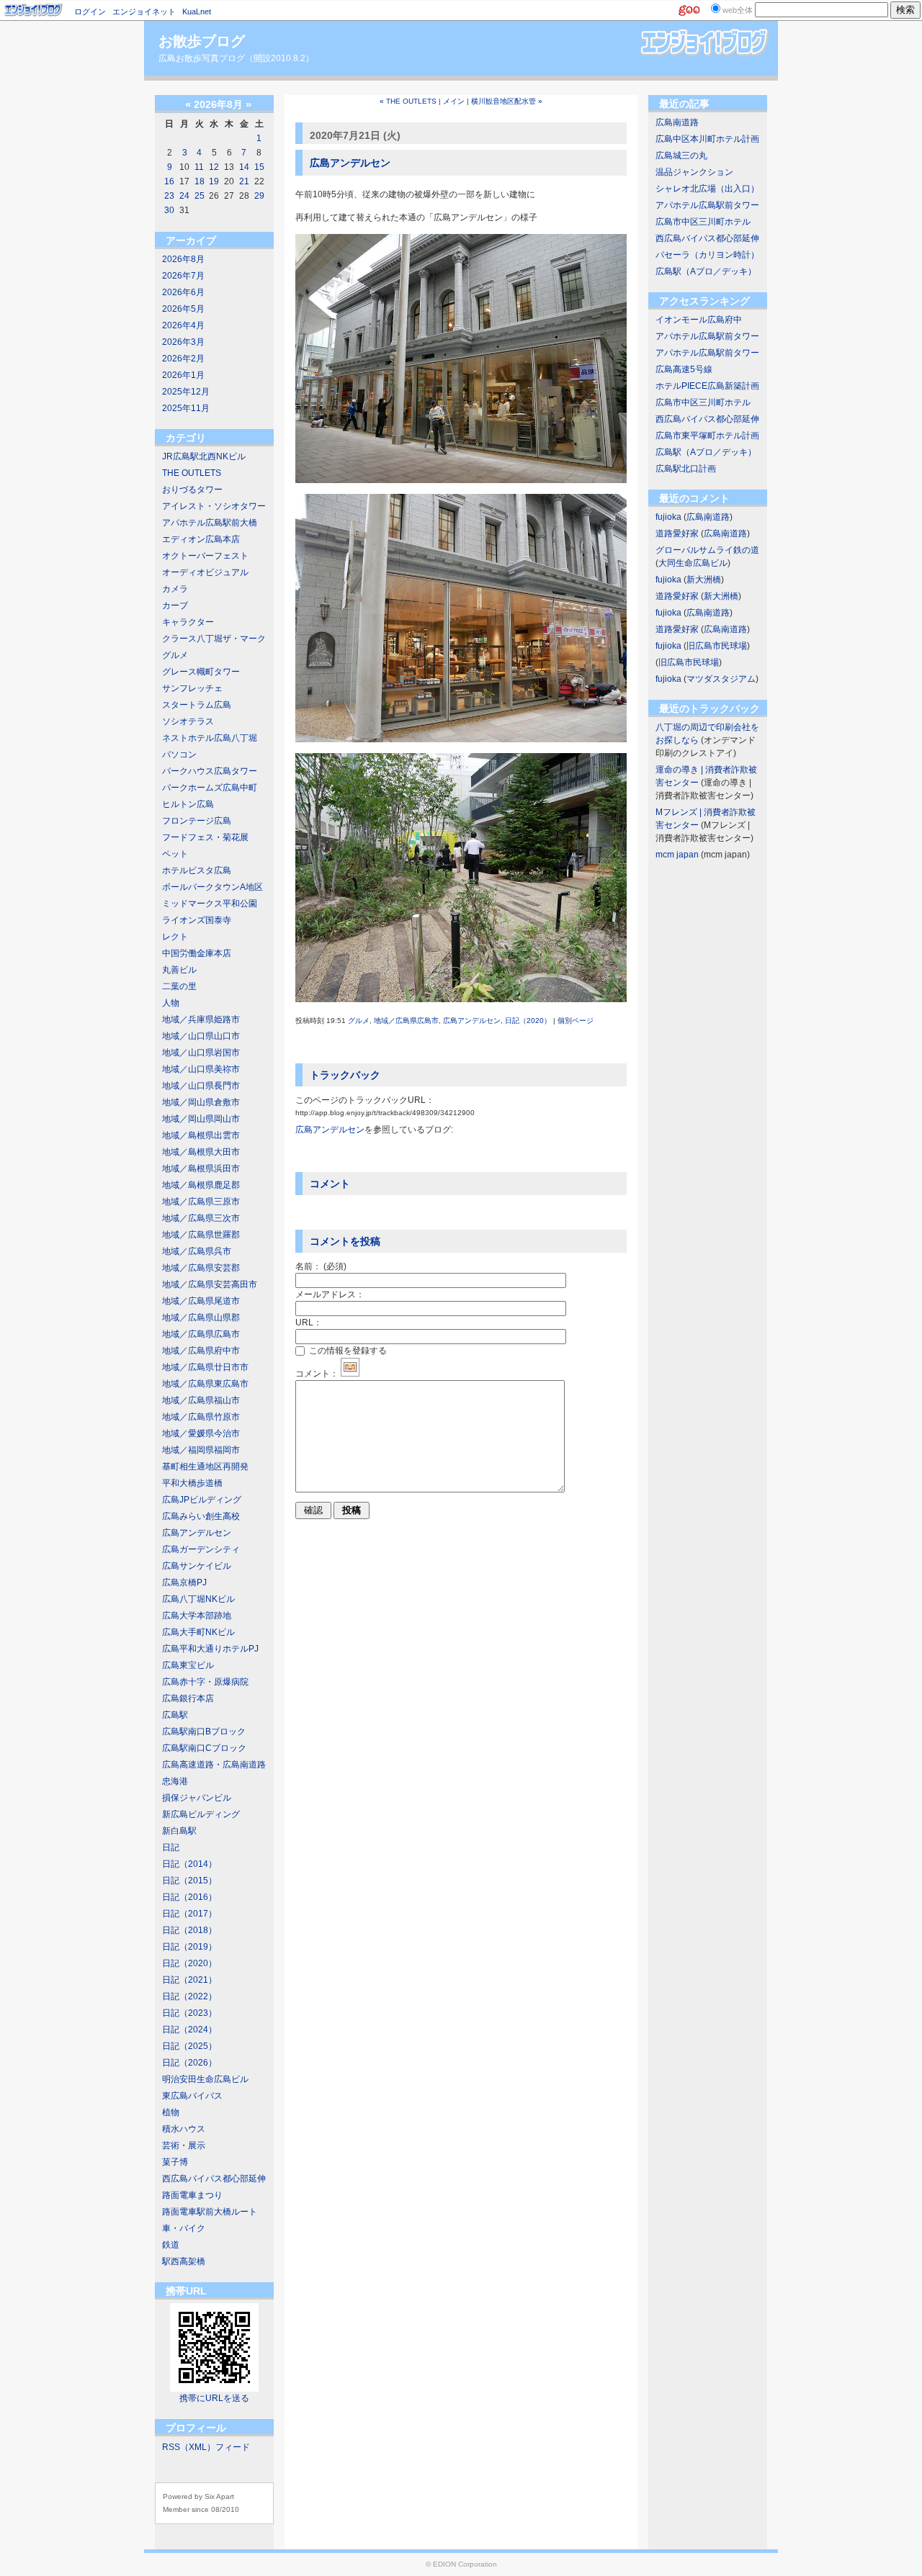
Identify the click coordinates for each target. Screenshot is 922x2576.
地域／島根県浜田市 (201, 1168)
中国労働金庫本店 (197, 953)
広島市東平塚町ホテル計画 (707, 436)
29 (259, 196)
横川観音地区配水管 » (507, 101)
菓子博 (175, 2162)
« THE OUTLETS (408, 101)
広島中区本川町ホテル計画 (707, 139)
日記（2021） (189, 1980)
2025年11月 (186, 408)
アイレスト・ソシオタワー (214, 506)
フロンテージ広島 (197, 821)
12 (214, 167)
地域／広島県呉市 (197, 1251)
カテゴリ (186, 438)
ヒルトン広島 (188, 804)
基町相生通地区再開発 (205, 1467)
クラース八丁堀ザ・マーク (214, 639)
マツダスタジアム (721, 679)
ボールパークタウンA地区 (212, 887)
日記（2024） (189, 2030)
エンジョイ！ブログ (34, 10)
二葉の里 (179, 986)
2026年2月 (183, 359)
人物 (171, 1003)
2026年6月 (183, 292)
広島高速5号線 (684, 369)
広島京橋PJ (184, 1582)
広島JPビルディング (202, 1500)
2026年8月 (183, 259)
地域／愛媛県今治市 (201, 1433)
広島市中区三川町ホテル (703, 222)
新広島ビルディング (201, 1814)
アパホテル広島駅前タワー (707, 205)
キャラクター (188, 622)
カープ (175, 605)
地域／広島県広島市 (201, 1334)
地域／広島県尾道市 (201, 1301)
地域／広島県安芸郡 (201, 1268)
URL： (309, 1323)
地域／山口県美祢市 (201, 1069)
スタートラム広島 (197, 705)
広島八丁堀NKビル (198, 1599)
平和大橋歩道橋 (192, 1483)
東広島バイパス (192, 2096)
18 (200, 181)
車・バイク (184, 2228)
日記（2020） (189, 1963)
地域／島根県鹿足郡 (201, 1185)
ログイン (90, 12)
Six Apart (219, 2496)
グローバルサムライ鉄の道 (707, 550)
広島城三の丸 (681, 156)
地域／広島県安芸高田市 (210, 1284)
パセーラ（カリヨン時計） (707, 255)
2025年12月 (186, 392)
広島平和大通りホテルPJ (210, 1649)
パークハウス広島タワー (210, 771)
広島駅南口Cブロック (204, 1748)
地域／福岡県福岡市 (201, 1450)
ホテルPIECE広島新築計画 (707, 386)
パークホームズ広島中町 (210, 788)
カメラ (175, 589)
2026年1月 (183, 375)
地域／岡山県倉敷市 (201, 1102)
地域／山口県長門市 (201, 1086)
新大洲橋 (704, 580)
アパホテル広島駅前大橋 (210, 523)
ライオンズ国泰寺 (197, 920)
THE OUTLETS (192, 473)
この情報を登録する (347, 1351)
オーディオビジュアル (205, 572)
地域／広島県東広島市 (205, 1384)
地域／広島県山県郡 (201, 1318)
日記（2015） (189, 1881)
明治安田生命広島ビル (205, 2079)
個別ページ (576, 1021)
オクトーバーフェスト (205, 556)
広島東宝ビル (188, 1665)
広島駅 (175, 1715)
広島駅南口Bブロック (204, 1731)
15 (259, 167)
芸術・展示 (184, 2145)
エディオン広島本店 (201, 539)
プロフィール (196, 2428)
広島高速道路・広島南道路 (214, 1765)
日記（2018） (189, 1930)
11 (199, 167)
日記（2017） (189, 1914)
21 (244, 181)
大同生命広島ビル (693, 563)
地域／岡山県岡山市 (201, 1119)
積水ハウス (184, 2129)
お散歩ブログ (202, 41)
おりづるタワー (192, 490)
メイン (454, 101)
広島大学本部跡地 (197, 1616)
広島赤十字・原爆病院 (205, 1682)
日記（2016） (189, 1897)
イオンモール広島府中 (699, 320)
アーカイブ (191, 240)
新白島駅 (179, 1831)
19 (214, 181)
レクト (175, 937)
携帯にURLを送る (214, 2398)
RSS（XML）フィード (206, 2447)
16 (169, 181)
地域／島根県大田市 (201, 1152)
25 (200, 196)
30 (169, 210)
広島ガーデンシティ (201, 1549)
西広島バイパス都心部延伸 (214, 2179)
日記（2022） (189, 1996)
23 (169, 196)
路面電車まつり (192, 2195)
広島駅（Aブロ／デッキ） (706, 271)
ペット (175, 854)
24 (184, 196)
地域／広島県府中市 (201, 1351)
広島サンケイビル (197, 1566)
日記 (171, 1847)
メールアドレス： (330, 1294)
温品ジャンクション (694, 172)
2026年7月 (183, 276)
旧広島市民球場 (717, 646)
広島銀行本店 (188, 1698)
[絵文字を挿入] (350, 1374)
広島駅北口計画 (686, 469)
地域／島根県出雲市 (201, 1135)
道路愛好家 (677, 533)
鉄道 (171, 2245)
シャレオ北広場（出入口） (707, 189)
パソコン (179, 755)
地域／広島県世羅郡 (201, 1235)
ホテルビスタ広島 (197, 870)
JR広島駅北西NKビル (204, 456)
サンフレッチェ (192, 688)
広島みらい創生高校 (201, 1516)
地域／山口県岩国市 (201, 1053)
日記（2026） (189, 2063)
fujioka (668, 517)
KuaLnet (197, 12)
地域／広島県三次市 (201, 1218)
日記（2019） (189, 1947)
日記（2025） (189, 2046)
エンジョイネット (144, 12)
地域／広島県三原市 (201, 1202)
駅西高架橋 (184, 2261)
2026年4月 (183, 325)
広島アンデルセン (197, 1533)
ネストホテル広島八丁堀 (210, 738)
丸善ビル (179, 970)
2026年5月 (183, 309)
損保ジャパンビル (197, 1798)
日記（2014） (189, 1864)
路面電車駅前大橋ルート (210, 2212)
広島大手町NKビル (198, 1632)
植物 (171, 2112)
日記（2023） (189, 2013)
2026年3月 (183, 342)
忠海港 (175, 1781)
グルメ (175, 655)
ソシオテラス (188, 721)
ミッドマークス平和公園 (210, 904)
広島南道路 (677, 122)
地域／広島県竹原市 (201, 1417)
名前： (321, 1266)
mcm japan (677, 855)
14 (244, 167)
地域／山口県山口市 (201, 1036)
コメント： (317, 1374)
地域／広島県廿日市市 (205, 1367)
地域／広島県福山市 (201, 1400)
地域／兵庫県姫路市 (201, 1019)
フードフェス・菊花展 (205, 837)
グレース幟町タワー (201, 672)
